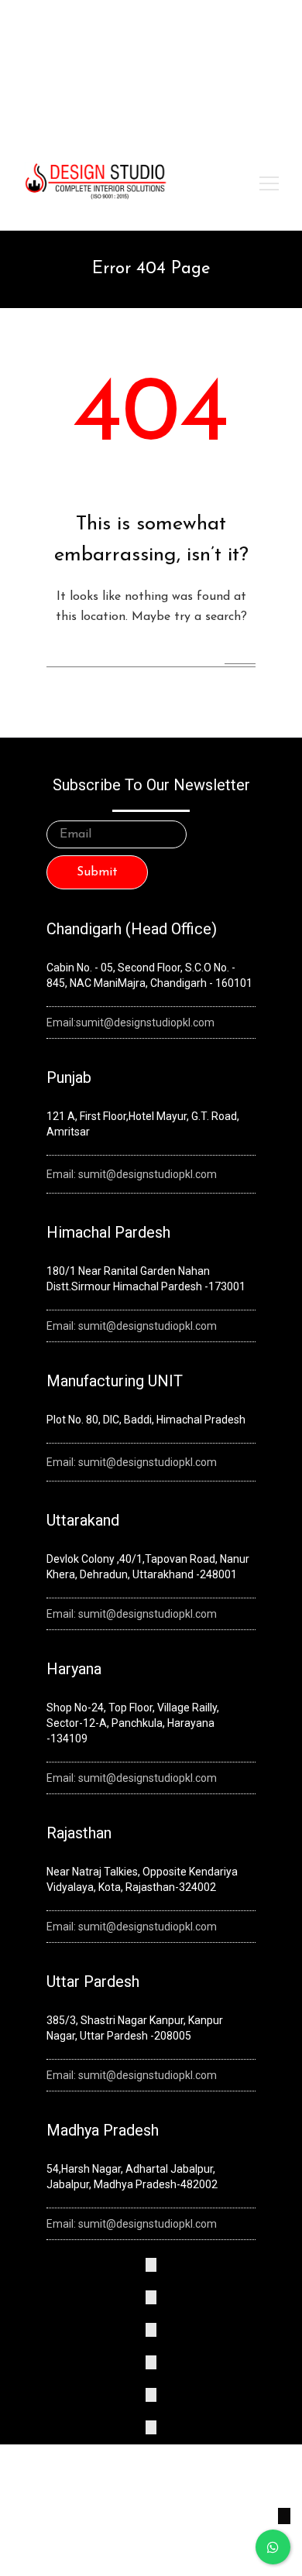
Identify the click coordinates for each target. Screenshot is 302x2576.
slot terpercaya (55, 53)
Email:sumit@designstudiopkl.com (130, 1023)
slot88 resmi (91, 73)
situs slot (141, 73)
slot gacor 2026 (249, 33)
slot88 (220, 53)
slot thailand (32, 73)
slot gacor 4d (172, 53)
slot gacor (259, 53)
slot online (116, 53)
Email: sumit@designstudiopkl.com (132, 1174)
